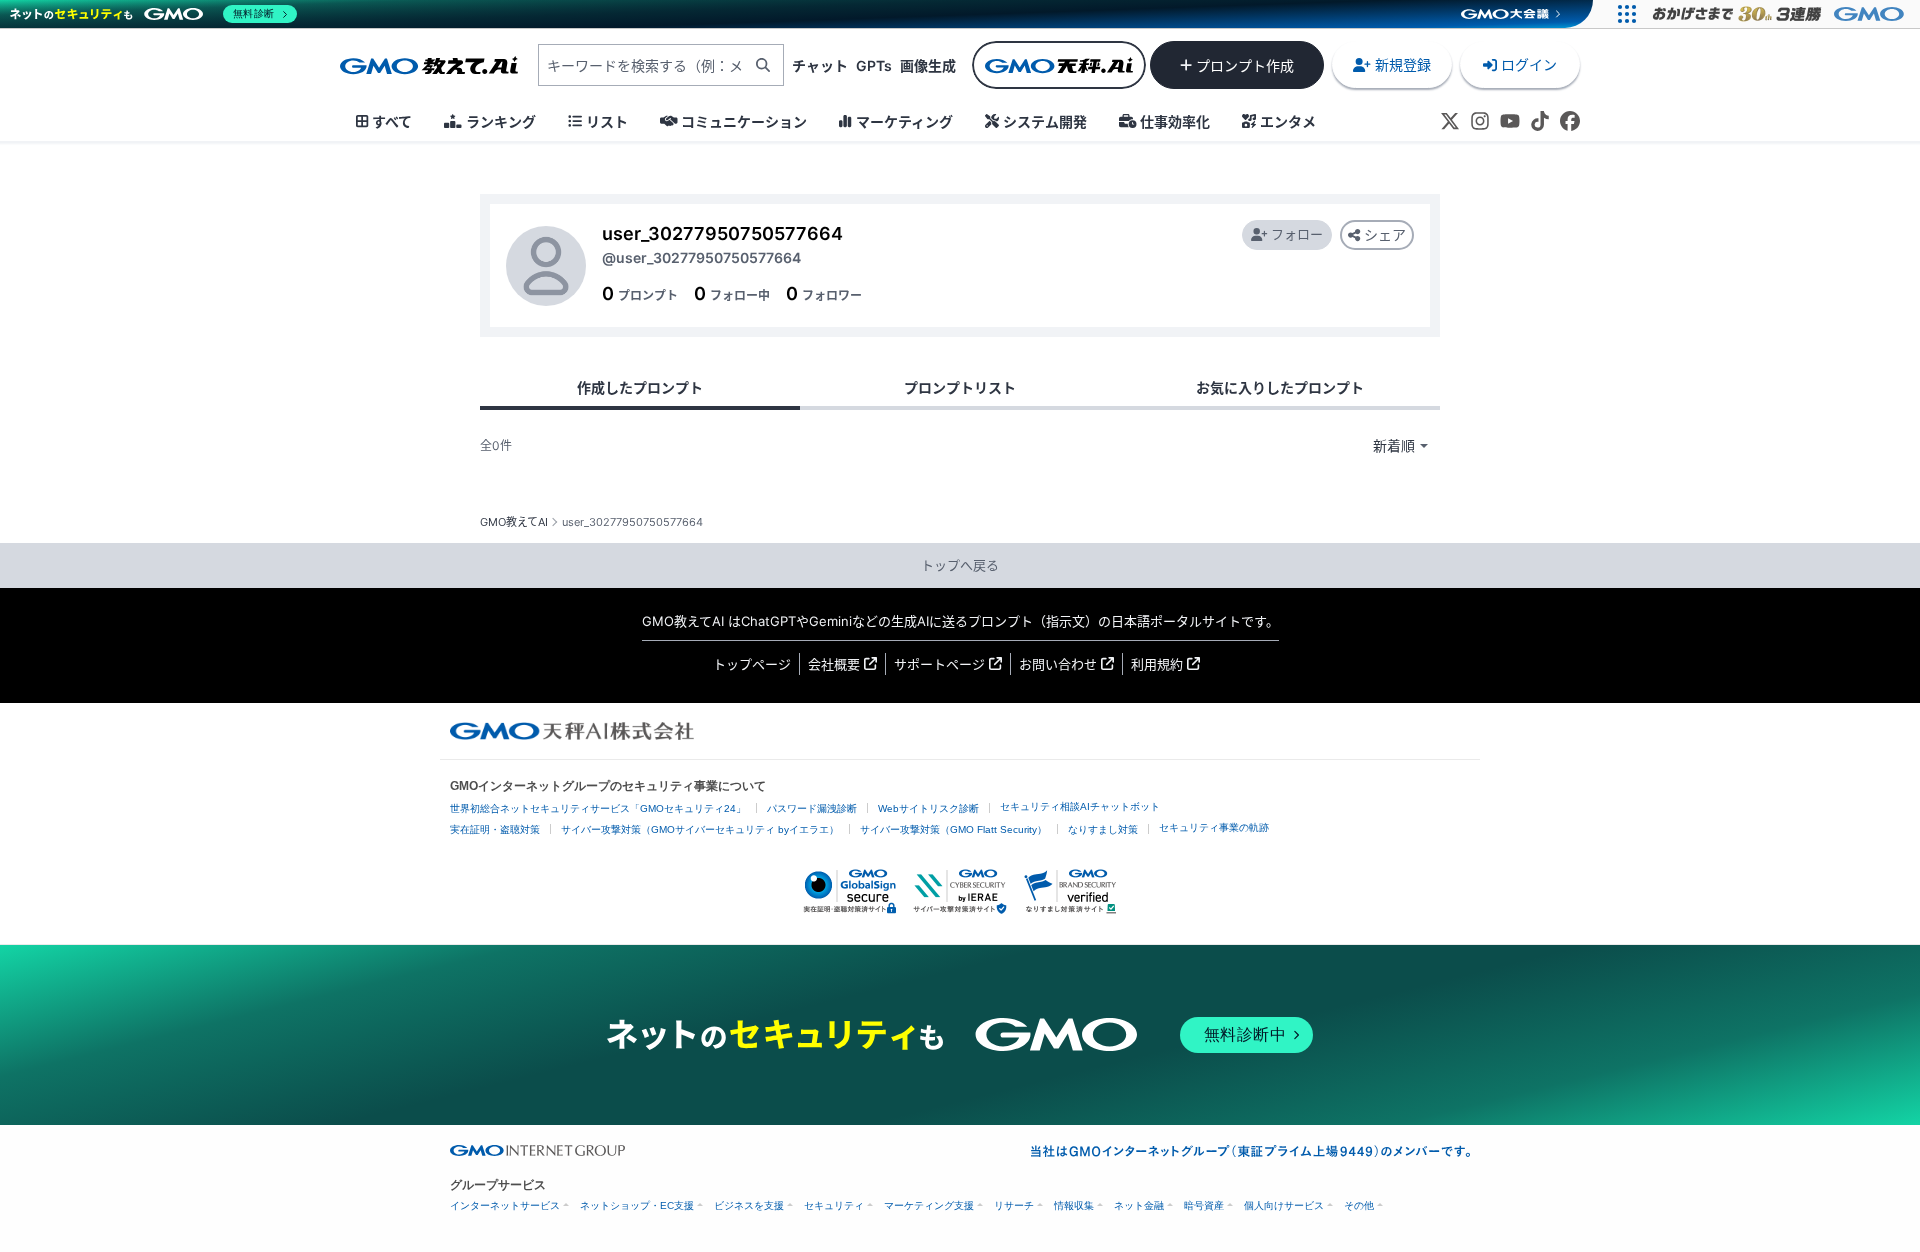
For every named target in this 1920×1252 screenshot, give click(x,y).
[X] (1450, 121)
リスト (607, 121)
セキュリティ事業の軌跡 (1214, 827)
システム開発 (1045, 121)
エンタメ (1288, 121)
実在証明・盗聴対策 (495, 829)
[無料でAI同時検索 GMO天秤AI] (1059, 65)
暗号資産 (1204, 1205)
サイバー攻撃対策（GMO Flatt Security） (953, 829)
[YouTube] (1510, 121)
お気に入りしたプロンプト (1280, 387)
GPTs (874, 65)
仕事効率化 (1175, 121)
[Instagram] (1480, 121)
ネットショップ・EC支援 (637, 1205)
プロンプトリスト (960, 387)
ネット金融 (1139, 1205)
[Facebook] (1570, 121)
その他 (1359, 1205)
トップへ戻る (960, 565)
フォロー (1297, 234)
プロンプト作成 (1245, 65)
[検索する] (763, 65)
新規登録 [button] (1403, 64)
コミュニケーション (744, 121)
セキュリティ (834, 1205)
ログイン (1529, 64)
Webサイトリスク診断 (928, 808)
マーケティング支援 (929, 1205)
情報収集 (1074, 1205)
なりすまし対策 (1103, 829)
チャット (820, 65)
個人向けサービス (1284, 1205)
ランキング (501, 121)
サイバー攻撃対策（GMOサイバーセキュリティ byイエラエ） (700, 829)
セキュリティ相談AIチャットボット (1080, 806)
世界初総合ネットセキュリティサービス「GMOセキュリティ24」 (598, 808)
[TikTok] (1540, 121)
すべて (392, 121)
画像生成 (928, 65)
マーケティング (904, 121)
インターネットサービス (505, 1205)
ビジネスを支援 (749, 1205)
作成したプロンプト (640, 387)
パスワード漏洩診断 (812, 808)
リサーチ (1014, 1205)
